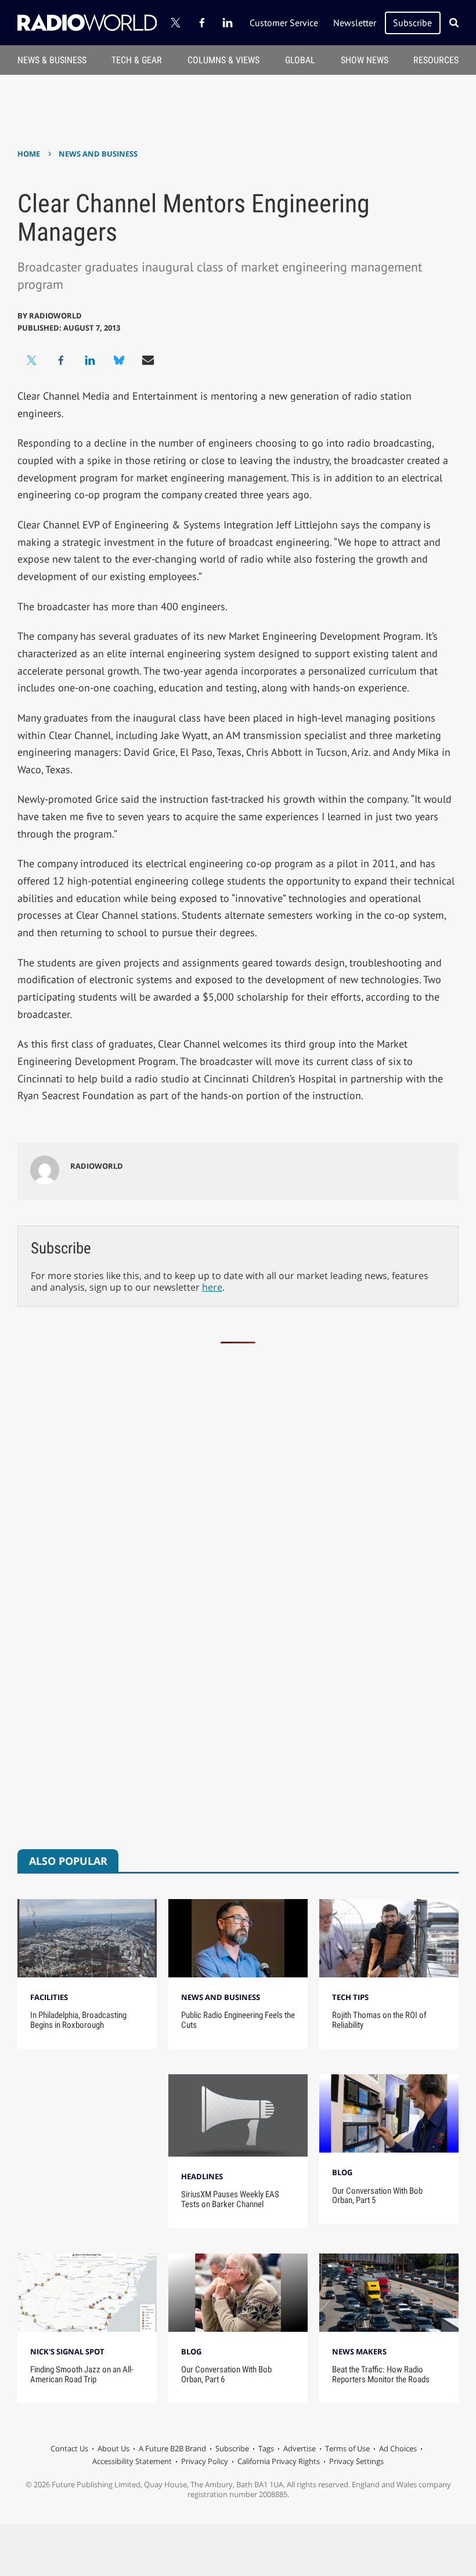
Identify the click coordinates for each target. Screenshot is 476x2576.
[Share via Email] (148, 360)
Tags (266, 2448)
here (212, 1287)
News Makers (359, 2352)
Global (300, 60)
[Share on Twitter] (32, 360)
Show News (365, 60)
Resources (436, 60)
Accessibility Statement (132, 2461)
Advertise (300, 2448)
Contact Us (69, 2448)
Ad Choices (398, 2448)
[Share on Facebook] (61, 360)
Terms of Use (347, 2448)
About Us (113, 2448)
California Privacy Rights (279, 2461)
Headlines (202, 2176)
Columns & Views (223, 60)
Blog (342, 2172)
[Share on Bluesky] (119, 360)
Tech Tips (350, 1997)
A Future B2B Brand (172, 2448)
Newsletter (355, 23)
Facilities (49, 1997)
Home (29, 154)
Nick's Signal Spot (67, 2352)
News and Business (98, 154)
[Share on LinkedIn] (90, 360)
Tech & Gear (137, 60)
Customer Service (284, 23)
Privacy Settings (356, 2461)
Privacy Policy (205, 2461)
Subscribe (412, 23)
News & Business (52, 60)
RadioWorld (55, 316)
